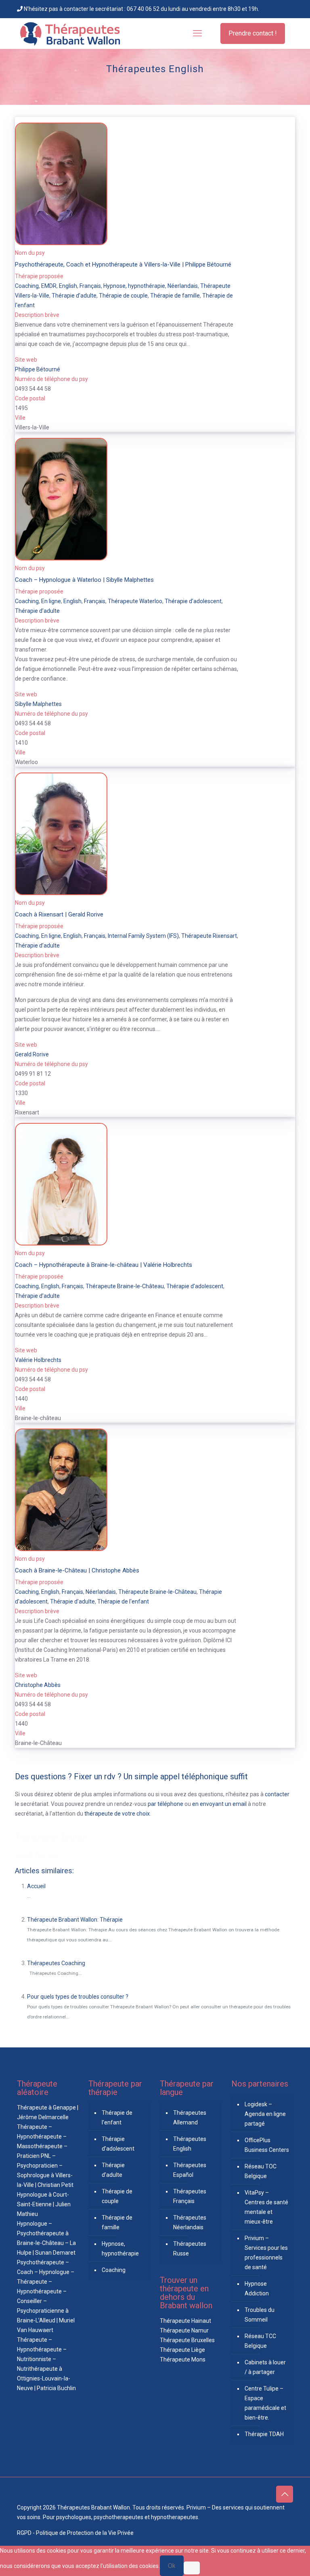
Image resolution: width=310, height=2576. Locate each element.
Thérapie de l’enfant (117, 2118)
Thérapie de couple (123, 296)
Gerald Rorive (32, 1054)
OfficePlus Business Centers (267, 2145)
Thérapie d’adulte (74, 296)
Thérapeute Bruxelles (187, 2340)
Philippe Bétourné (38, 369)
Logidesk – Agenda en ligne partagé (265, 2114)
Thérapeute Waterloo (135, 601)
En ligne (51, 601)
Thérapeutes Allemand (190, 2118)
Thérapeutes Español (190, 2170)
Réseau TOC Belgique (261, 2171)
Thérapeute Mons (183, 2359)
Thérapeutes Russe (190, 2249)
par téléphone (165, 1804)
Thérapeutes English (51, 1837)
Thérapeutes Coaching (56, 1963)
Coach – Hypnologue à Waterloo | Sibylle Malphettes (84, 580)
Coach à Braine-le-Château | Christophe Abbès (77, 1570)
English (68, 286)
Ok (172, 2566)
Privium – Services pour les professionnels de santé (266, 2253)
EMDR (49, 286)
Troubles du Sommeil (260, 2315)
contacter (277, 1794)
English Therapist (37, 1855)
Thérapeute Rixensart (209, 936)
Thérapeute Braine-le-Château (125, 1286)
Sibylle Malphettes (38, 704)
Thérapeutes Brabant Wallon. (95, 2507)
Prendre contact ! (253, 33)
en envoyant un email (219, 1804)
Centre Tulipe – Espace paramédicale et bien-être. (265, 2403)
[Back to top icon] (285, 2494)
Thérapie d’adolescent (193, 601)
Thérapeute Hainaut (185, 2321)
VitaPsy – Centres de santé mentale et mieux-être (266, 2207)
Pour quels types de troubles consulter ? (78, 1997)
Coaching (27, 286)
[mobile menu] (197, 33)
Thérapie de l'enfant (123, 1601)
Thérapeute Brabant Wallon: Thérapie (75, 1920)
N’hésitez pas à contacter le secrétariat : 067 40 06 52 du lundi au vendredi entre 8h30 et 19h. (141, 9)
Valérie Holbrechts (38, 1360)
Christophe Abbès (38, 1685)
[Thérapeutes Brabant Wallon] (70, 33)
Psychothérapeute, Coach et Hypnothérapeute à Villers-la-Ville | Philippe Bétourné (123, 264)
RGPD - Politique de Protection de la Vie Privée (75, 2533)
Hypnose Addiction (257, 2289)
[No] (192, 2568)
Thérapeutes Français (190, 2196)
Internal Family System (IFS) (143, 936)
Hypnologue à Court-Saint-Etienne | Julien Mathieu (44, 2204)
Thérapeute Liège (182, 2350)
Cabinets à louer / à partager (265, 2367)
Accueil (36, 1886)
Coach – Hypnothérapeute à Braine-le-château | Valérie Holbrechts (104, 1265)
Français (90, 286)
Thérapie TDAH (264, 2434)
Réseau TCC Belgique (260, 2341)
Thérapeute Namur (184, 2330)
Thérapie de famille (175, 296)
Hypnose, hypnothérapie (134, 286)
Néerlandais (183, 286)
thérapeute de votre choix (117, 1814)
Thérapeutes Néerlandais (190, 2222)
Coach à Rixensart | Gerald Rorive (59, 914)
